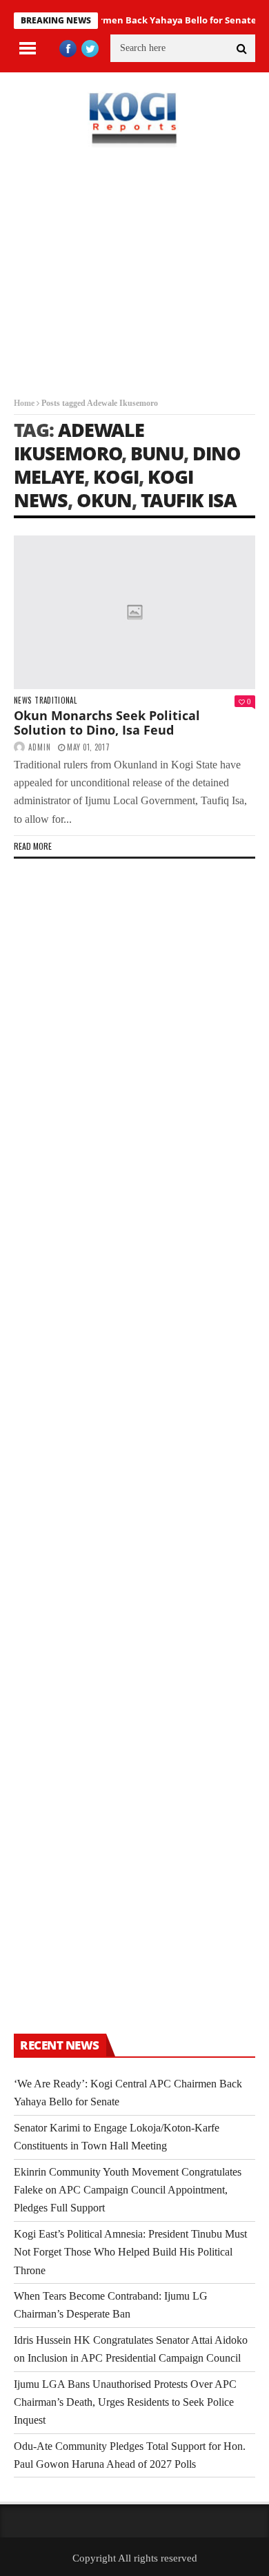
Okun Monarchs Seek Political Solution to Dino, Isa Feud (107, 723)
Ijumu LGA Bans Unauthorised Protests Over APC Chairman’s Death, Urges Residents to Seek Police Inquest (125, 2402)
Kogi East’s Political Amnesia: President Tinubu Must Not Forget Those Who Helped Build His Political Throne (130, 2252)
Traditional (56, 701)
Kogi (116, 477)
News (22, 701)
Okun (104, 500)
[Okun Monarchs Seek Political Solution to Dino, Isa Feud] (134, 612)
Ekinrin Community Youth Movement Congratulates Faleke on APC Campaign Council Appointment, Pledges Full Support (128, 2190)
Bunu (157, 453)
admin (40, 747)
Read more (33, 846)
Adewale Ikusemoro (79, 441)
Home (24, 403)
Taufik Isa (189, 500)
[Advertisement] (134, 283)
